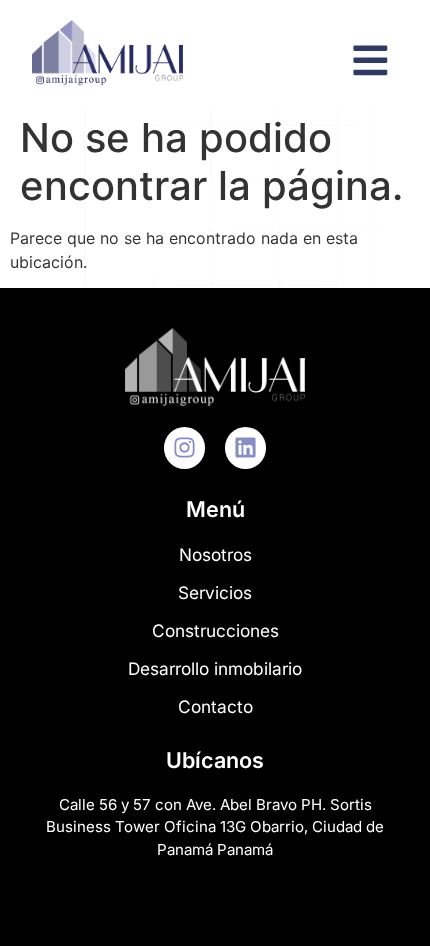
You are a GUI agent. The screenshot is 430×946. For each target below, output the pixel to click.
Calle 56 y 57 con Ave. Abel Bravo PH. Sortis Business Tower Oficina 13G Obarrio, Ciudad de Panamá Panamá (215, 827)
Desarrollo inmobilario (215, 668)
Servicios (215, 592)
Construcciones (215, 630)
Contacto (215, 706)
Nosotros (215, 554)
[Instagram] (184, 447)
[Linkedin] (245, 447)
